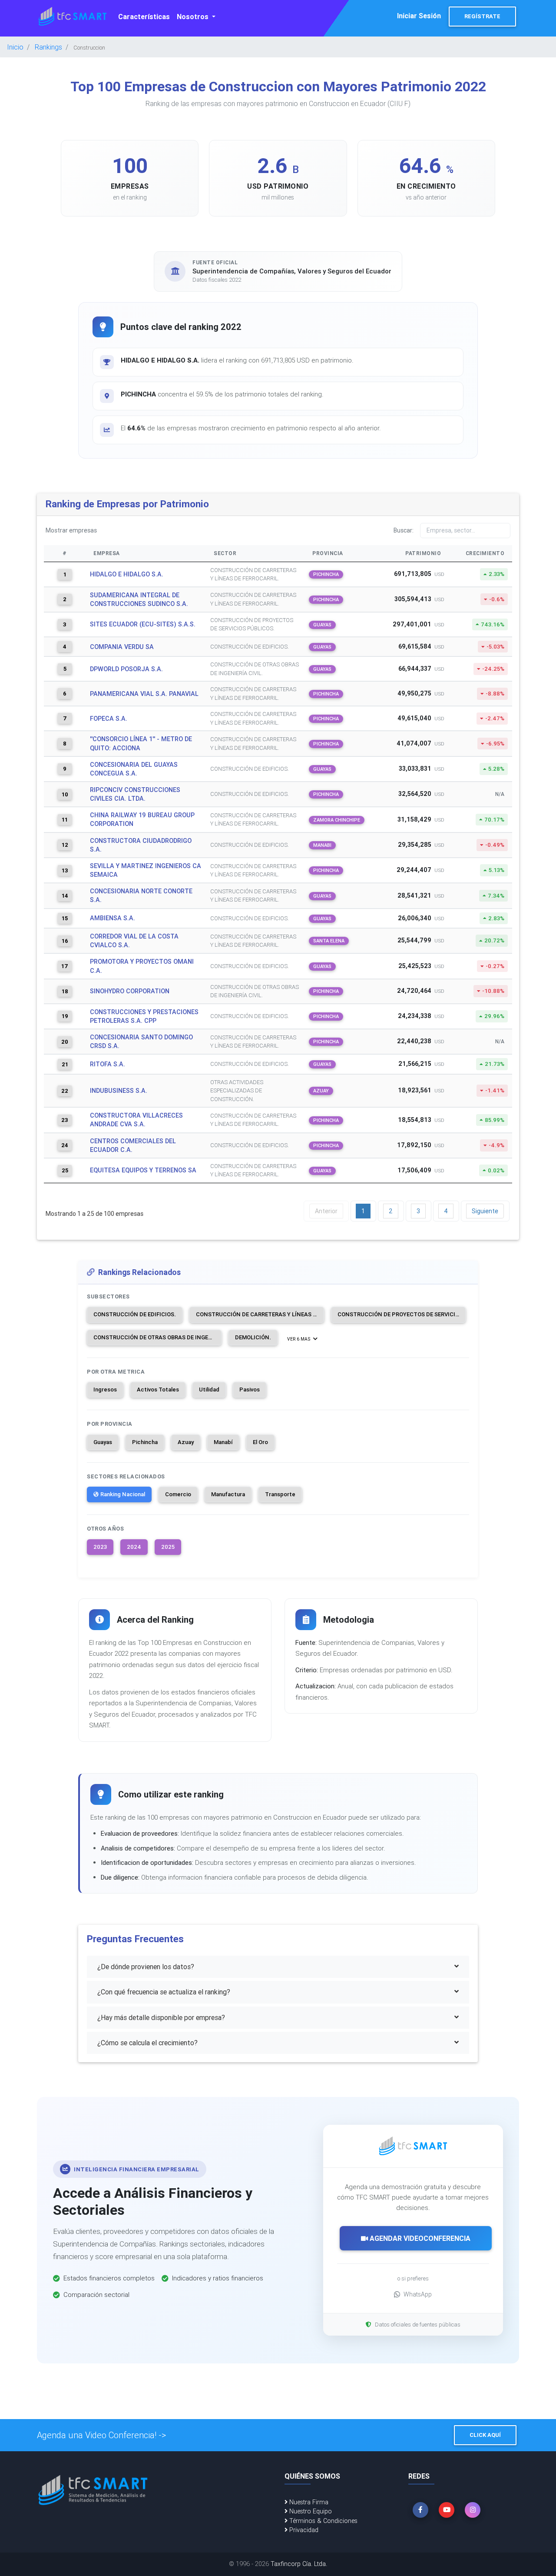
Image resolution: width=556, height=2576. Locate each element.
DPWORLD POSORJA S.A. (126, 669)
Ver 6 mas (299, 1339)
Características (144, 17)
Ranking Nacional (123, 1494)
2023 (100, 1547)
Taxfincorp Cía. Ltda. (299, 2564)
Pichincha (145, 1442)
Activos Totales (158, 1390)
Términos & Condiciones (323, 2521)
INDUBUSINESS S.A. (119, 1091)
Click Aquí (485, 2435)
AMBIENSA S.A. (113, 918)
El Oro (260, 1442)
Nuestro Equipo (310, 2511)
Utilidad (209, 1390)
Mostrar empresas (71, 530)
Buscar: (404, 530)
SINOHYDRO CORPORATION (130, 991)
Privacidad (303, 2530)
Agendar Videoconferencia (419, 2238)
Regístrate (482, 16)
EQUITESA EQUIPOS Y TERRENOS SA (143, 1170)
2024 (134, 1547)
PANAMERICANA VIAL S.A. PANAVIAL (144, 694)
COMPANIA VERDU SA (122, 647)
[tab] (278, 1967)
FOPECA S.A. (109, 719)
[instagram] (473, 2510)
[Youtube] (447, 2510)
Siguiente (485, 1211)
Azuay (186, 1442)
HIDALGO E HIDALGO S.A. (127, 574)
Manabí (223, 1442)
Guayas (103, 1442)
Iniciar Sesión (419, 16)
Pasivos (250, 1390)
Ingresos (105, 1390)
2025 (168, 1547)
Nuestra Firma (308, 2502)
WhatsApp (418, 2294)
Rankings (48, 47)
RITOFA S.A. (108, 1064)
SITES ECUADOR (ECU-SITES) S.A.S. (143, 624)
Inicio (15, 47)
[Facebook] (420, 2510)
